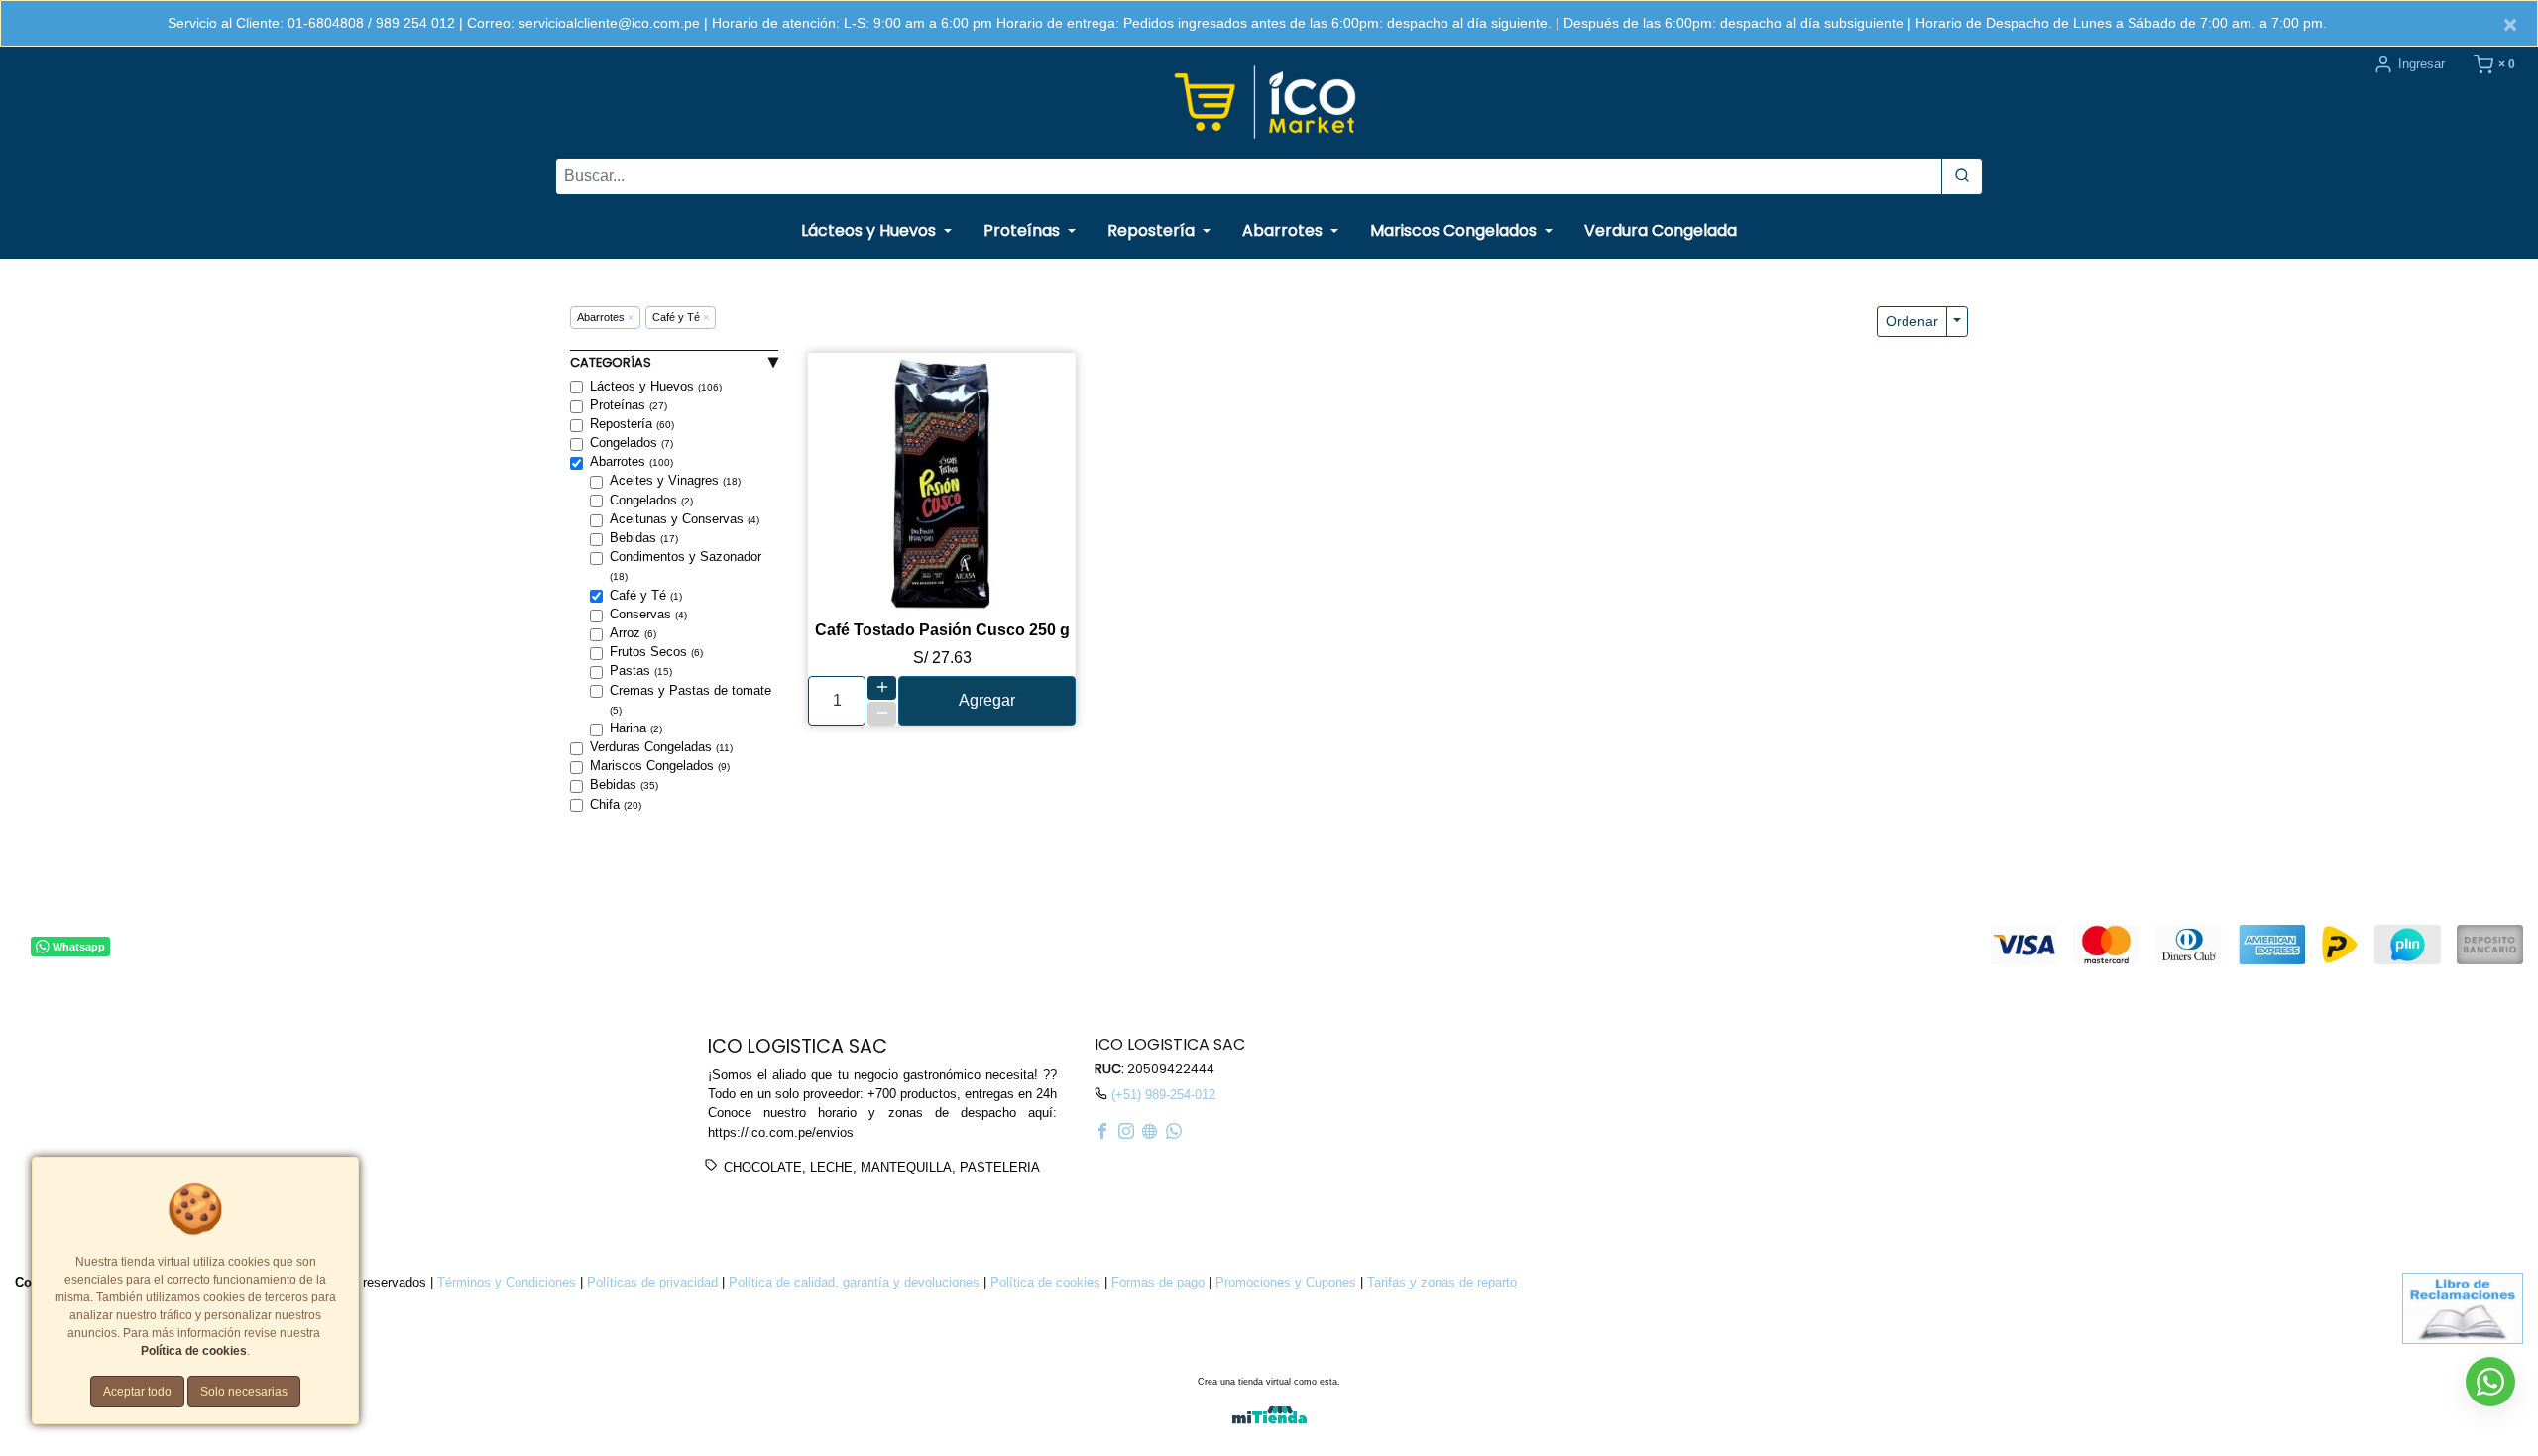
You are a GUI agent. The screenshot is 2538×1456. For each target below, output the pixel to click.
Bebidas (644, 538)
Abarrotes (632, 461)
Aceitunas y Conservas (685, 519)
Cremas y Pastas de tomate (691, 699)
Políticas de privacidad (652, 1282)
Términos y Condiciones (509, 1282)
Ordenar (1912, 321)
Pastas (641, 671)
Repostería (632, 424)
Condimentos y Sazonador (686, 565)
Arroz (633, 633)
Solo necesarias (244, 1392)
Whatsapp (79, 946)
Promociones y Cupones (1286, 1282)
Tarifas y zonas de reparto (1442, 1282)
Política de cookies (1045, 1282)
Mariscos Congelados (660, 766)
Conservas (648, 614)
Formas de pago (1158, 1282)
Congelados (632, 443)
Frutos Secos (656, 652)
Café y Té (646, 595)
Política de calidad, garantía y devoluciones (854, 1282)
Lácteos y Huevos (656, 386)
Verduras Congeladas (661, 747)
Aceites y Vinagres (675, 480)
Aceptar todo (137, 1392)
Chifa (616, 804)
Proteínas (629, 405)
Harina (636, 728)
